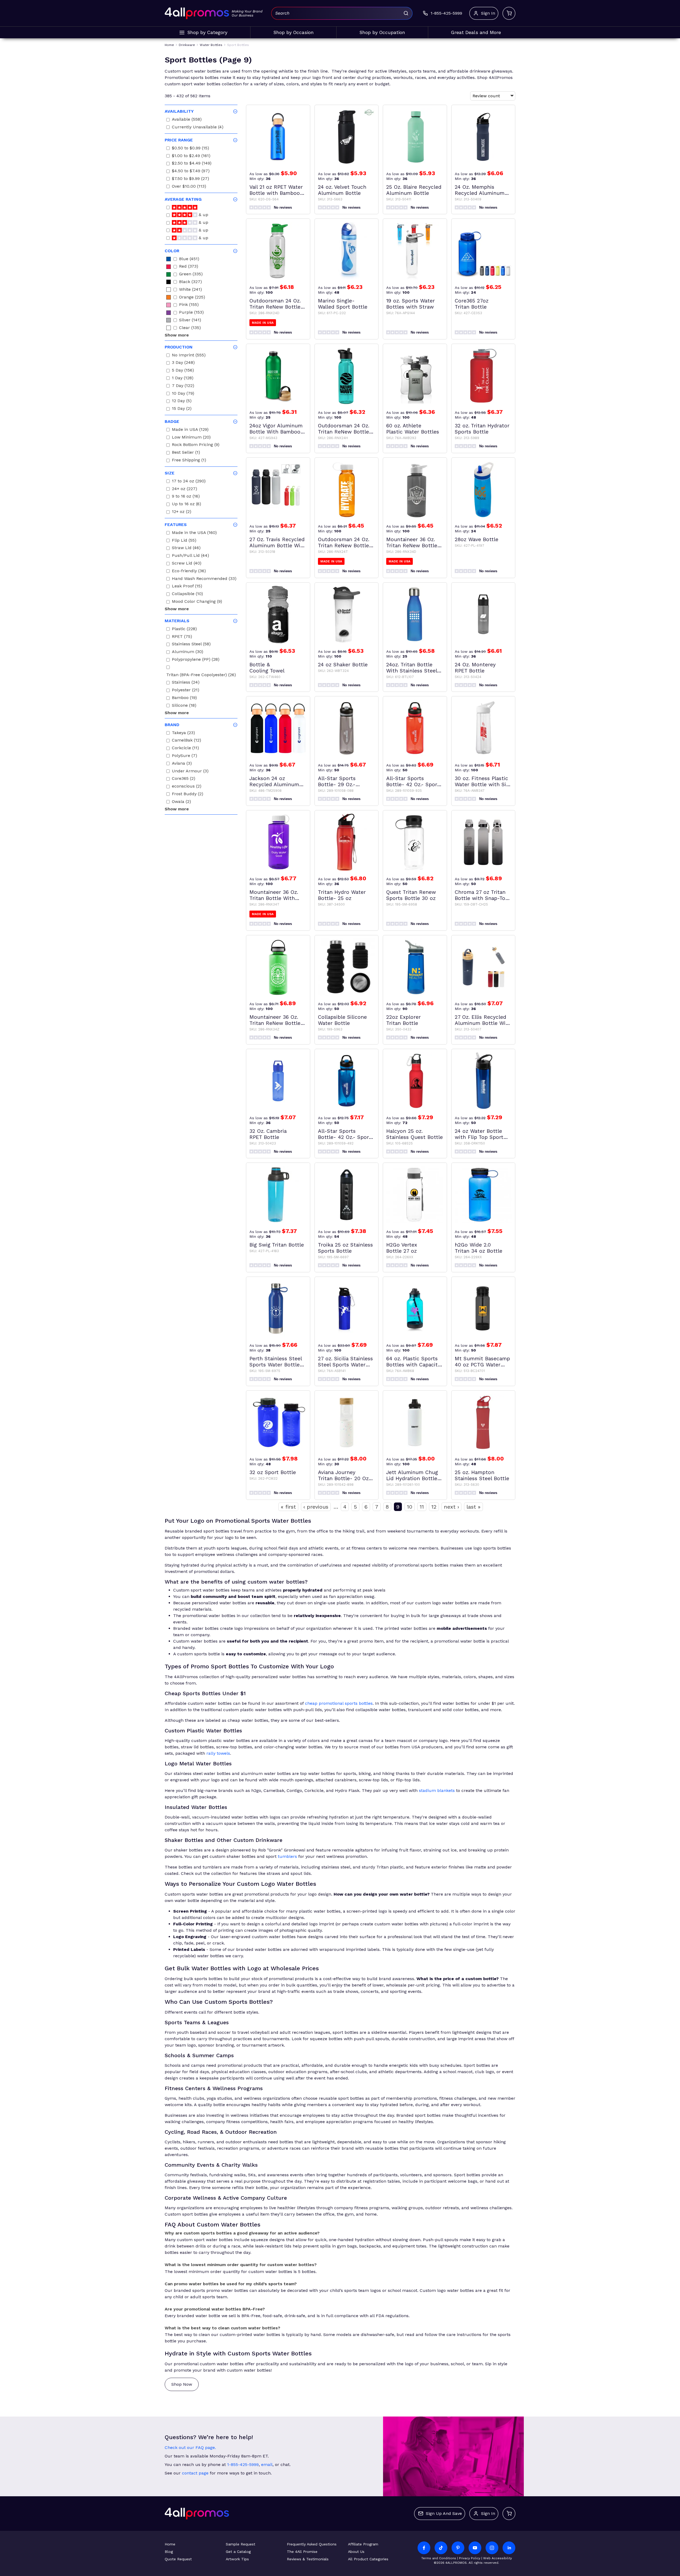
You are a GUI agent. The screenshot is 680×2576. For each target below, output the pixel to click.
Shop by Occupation (382, 32)
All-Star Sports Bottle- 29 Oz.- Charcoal (337, 781)
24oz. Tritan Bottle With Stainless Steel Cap (412, 668)
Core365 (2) (184, 779)
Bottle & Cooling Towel (267, 668)
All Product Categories (368, 2559)
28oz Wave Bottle (477, 539)
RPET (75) (182, 637)
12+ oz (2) (182, 512)
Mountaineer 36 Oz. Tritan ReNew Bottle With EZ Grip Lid (275, 1020)
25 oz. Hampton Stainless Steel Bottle (482, 1475)
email (267, 2465)
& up (203, 215)
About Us (356, 2552)
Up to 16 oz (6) (186, 505)
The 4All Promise (302, 2552)
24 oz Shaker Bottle (343, 665)
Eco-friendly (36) (189, 572)
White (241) (190, 290)
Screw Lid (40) (187, 564)
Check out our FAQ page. (190, 2447)
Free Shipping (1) (189, 461)
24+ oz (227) (184, 489)
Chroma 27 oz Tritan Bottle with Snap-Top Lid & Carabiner (482, 895)
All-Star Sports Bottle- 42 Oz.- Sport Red (413, 781)
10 (410, 1507)
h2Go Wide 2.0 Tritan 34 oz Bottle (479, 1248)
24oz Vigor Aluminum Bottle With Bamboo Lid (276, 429)
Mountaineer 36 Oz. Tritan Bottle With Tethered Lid (274, 895)
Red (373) (189, 267)
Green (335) (191, 275)
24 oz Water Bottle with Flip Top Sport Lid (479, 1134)
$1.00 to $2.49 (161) (191, 156)
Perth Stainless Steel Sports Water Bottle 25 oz (276, 1362)
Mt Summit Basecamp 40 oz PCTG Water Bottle (482, 1362)
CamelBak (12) (186, 741)
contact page (195, 2473)
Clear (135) (190, 328)
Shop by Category (207, 32)
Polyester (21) (186, 691)
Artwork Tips (237, 2559)
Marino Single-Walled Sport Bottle (343, 304)
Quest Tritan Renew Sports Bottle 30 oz (411, 895)
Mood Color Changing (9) (197, 602)
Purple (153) (191, 313)
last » (473, 1507)
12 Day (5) (182, 401)
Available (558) (187, 120)
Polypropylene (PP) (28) (196, 660)
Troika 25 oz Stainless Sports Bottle (345, 1248)
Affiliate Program (363, 2544)
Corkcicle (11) (185, 749)
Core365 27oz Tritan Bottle (472, 304)
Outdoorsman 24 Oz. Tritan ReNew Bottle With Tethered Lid (344, 542)
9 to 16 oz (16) (186, 497)
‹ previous (316, 1507)
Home (170, 2544)
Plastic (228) (184, 630)
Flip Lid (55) (184, 541)
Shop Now (182, 2384)
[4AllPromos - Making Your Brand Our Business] (197, 13)
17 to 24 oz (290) (189, 482)
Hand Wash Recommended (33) (204, 579)
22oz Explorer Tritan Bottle (403, 1020)
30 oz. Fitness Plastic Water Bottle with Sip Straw (482, 781)
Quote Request (178, 2559)
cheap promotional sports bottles (339, 1703)
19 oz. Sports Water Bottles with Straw (411, 304)
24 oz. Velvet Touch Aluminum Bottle (342, 190)
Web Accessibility (498, 2558)
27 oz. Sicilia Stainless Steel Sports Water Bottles (345, 1362)
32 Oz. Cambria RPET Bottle (268, 1134)
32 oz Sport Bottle (273, 1472)
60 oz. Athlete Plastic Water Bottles (413, 429)
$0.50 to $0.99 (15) (190, 149)
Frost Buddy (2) (188, 795)
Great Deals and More (476, 32)
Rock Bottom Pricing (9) (196, 445)
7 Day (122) (183, 386)
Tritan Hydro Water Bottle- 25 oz (342, 895)
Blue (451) (189, 260)
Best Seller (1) (186, 453)
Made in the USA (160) (194, 533)
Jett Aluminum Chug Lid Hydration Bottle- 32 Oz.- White (413, 1475)
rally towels (218, 1753)
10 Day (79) (183, 394)
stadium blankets (437, 1790)
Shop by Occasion (294, 32)
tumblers (287, 1856)
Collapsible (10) (187, 594)
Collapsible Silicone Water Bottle (342, 1020)
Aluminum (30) (188, 652)
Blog (169, 2552)
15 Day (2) (182, 409)
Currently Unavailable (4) (198, 128)
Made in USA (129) (190, 430)
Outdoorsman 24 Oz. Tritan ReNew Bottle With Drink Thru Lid (275, 304)
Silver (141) (190, 321)
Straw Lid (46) (186, 548)
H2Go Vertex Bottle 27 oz (402, 1248)
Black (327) (190, 282)
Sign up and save (444, 2513)
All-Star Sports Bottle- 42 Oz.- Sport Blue (345, 1134)
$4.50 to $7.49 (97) (191, 172)
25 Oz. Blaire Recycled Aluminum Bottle (414, 190)
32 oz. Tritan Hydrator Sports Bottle (482, 429)
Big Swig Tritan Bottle (277, 1245)
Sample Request (241, 2544)
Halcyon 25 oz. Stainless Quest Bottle (415, 1134)
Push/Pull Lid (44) (190, 556)
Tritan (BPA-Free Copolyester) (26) (201, 675)
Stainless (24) (186, 683)
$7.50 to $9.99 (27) (190, 179)
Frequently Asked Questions (312, 2544)
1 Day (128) (183, 379)
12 (434, 1507)
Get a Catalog (238, 2552)
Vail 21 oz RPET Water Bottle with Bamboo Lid (276, 190)
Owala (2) (181, 802)
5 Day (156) (183, 371)
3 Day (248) (183, 363)
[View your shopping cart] (509, 13)
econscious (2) (187, 787)
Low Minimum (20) (191, 438)
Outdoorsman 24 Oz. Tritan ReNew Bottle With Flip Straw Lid (344, 429)
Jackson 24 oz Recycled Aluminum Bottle (274, 781)
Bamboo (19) (184, 698)
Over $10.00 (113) (189, 187)
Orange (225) (192, 298)
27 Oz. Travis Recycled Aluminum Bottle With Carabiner (278, 542)
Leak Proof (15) (187, 587)
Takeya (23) (183, 733)
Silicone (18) (184, 706)
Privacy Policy (470, 2558)
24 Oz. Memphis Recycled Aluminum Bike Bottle (480, 190)
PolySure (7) (184, 756)
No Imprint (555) (189, 356)
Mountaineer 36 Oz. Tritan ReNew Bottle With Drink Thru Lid (412, 542)
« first (288, 1507)
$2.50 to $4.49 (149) (192, 164)
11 (422, 1507)
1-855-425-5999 (243, 2465)
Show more (177, 335)
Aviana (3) (182, 764)
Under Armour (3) (190, 772)
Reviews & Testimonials (308, 2559)
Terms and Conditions (439, 2558)
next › (451, 1507)
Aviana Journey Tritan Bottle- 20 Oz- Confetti (345, 1475)
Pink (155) (189, 305)
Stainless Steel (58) (191, 645)
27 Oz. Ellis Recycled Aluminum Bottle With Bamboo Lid (483, 1020)
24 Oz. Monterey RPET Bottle (475, 668)
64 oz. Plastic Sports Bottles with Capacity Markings (413, 1362)
